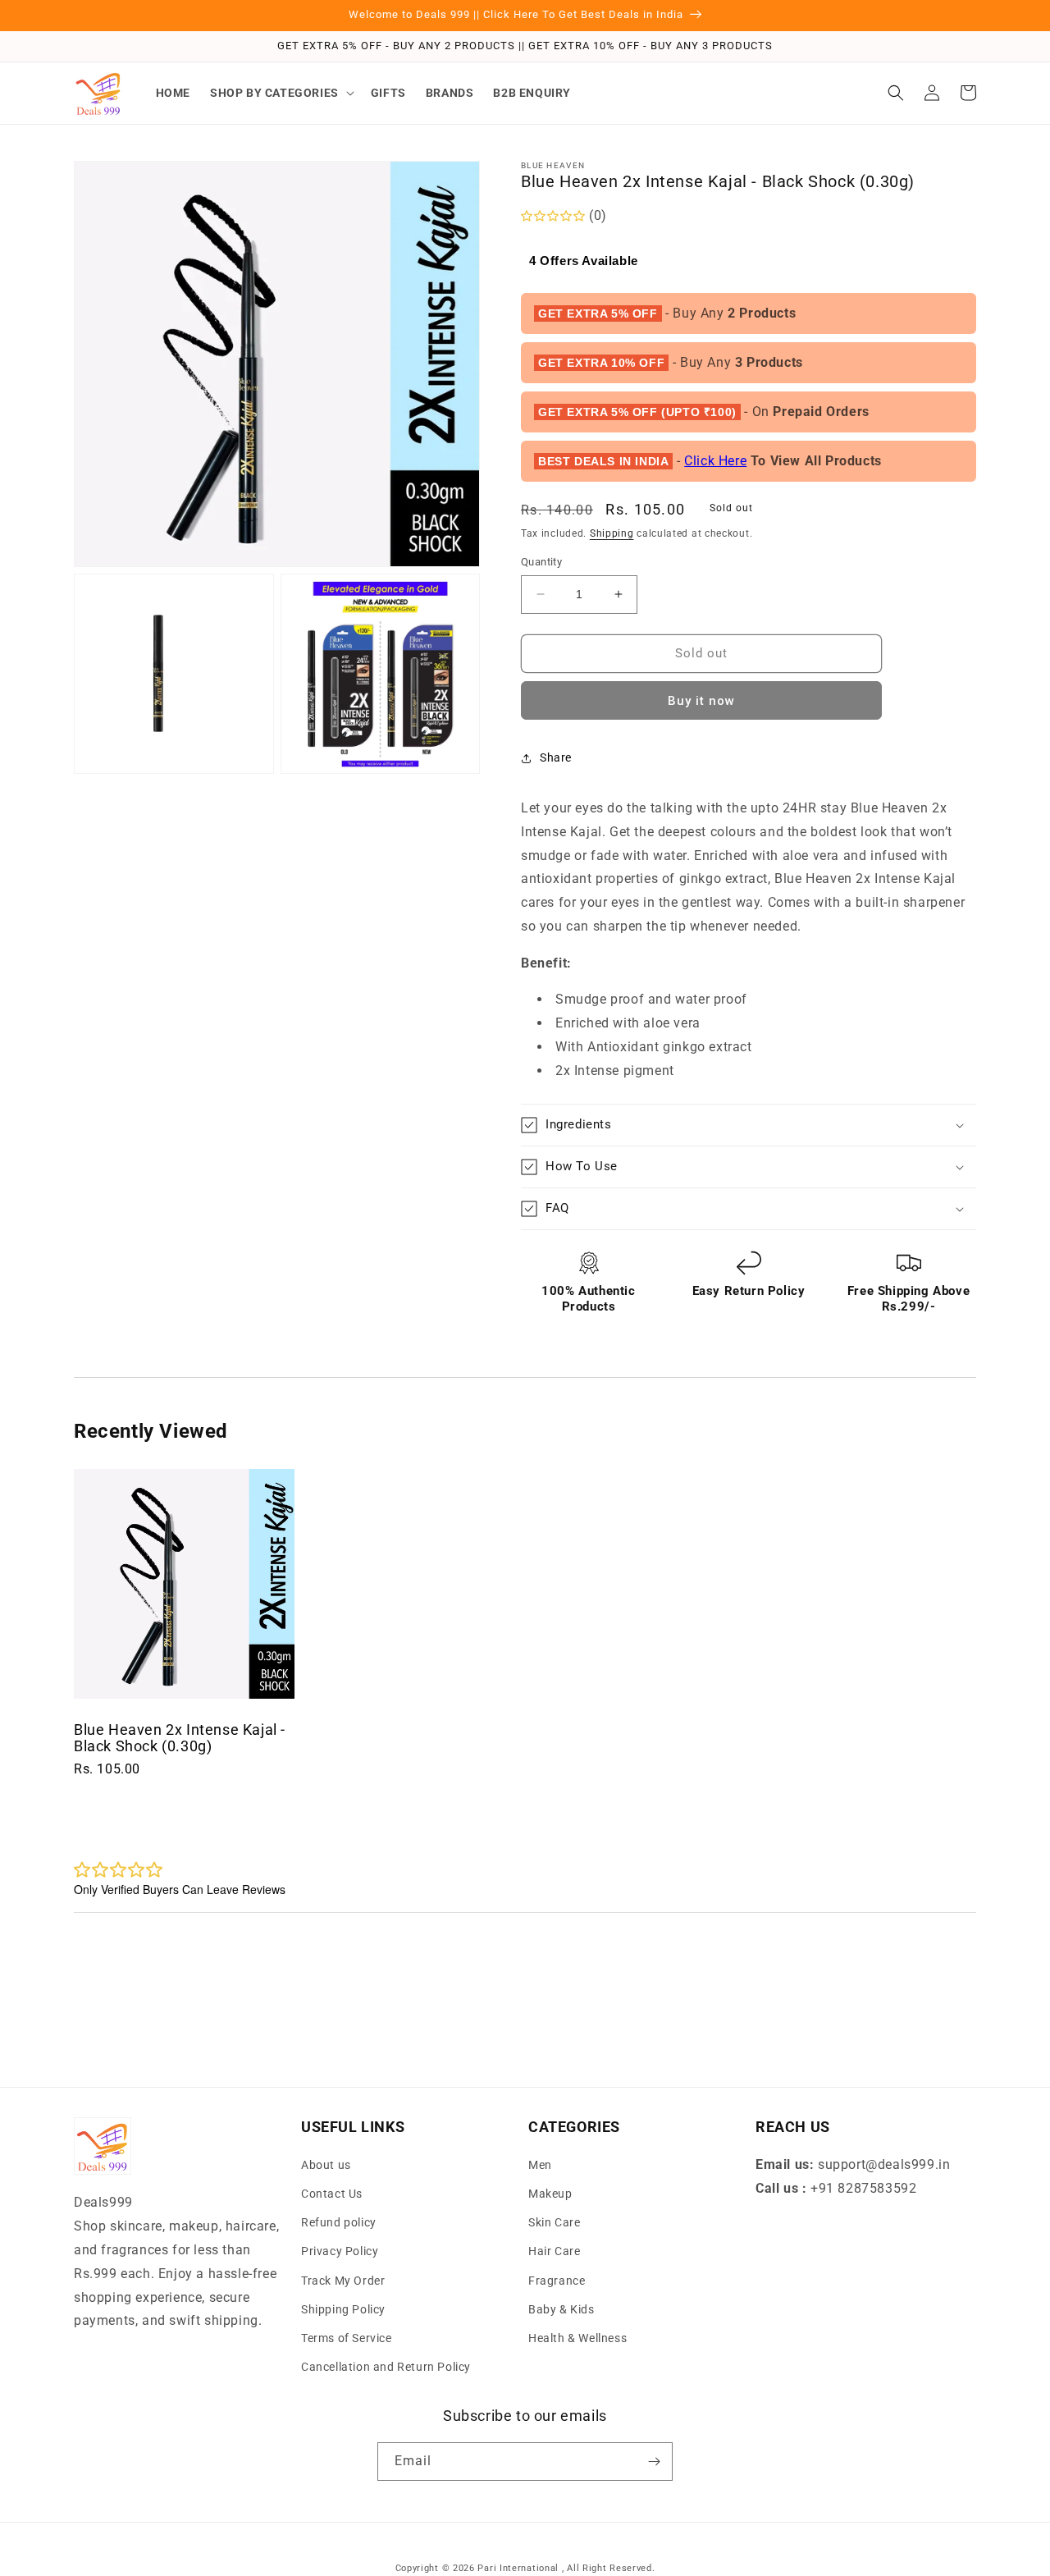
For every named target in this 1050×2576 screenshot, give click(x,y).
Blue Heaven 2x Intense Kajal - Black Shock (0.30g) (180, 1738)
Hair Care (554, 2251)
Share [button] (556, 757)
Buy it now (701, 701)
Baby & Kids (562, 2309)
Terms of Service (347, 2338)
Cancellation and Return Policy (386, 2367)
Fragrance (557, 2281)
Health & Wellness (577, 2338)
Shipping (612, 533)
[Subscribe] (654, 2462)
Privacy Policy (340, 2251)
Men (540, 2165)
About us (326, 2165)
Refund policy (339, 2222)
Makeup (550, 2194)
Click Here (715, 461)
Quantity (541, 562)
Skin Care (554, 2222)
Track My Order (343, 2281)
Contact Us (332, 2194)
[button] (281, 93)
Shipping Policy (343, 2309)
